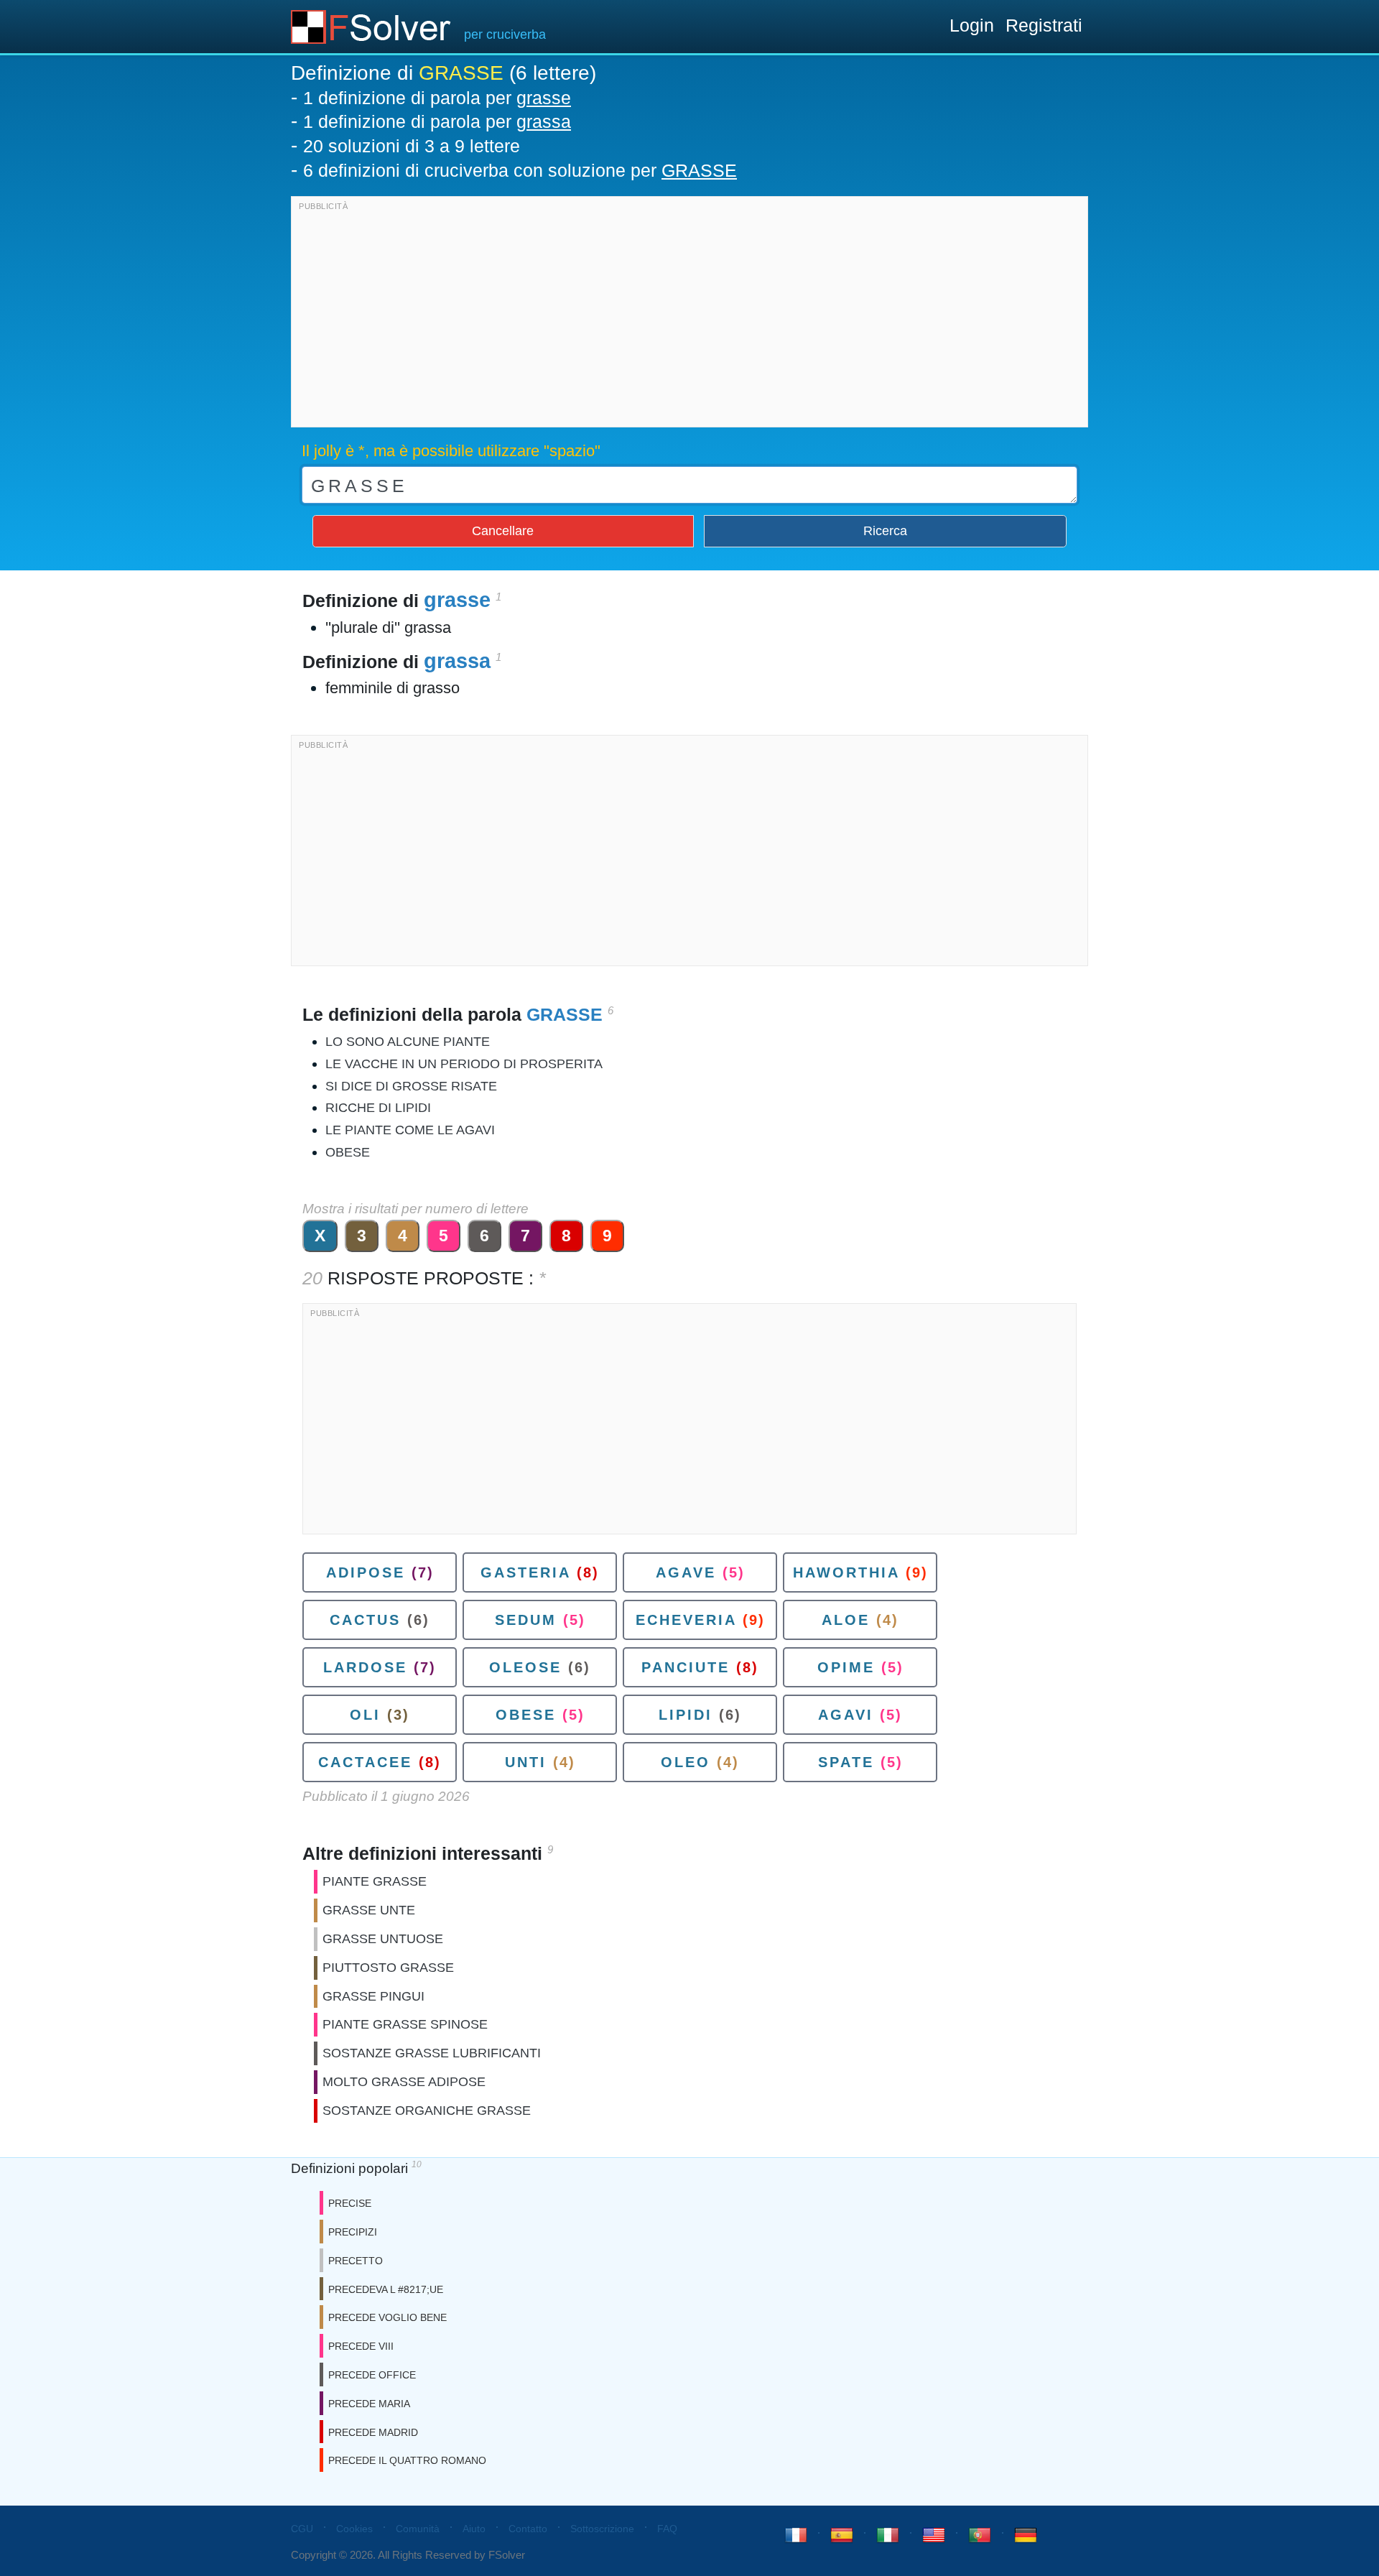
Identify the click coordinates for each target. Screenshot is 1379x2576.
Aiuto (474, 2529)
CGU (302, 2529)
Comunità (418, 2529)
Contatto (528, 2529)
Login (972, 25)
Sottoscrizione (602, 2529)
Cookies (354, 2529)
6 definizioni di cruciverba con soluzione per (520, 170)
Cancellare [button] (503, 531)
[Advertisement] (689, 315)
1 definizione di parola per (437, 98)
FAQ (667, 2529)
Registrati (1044, 25)
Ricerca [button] (885, 531)
